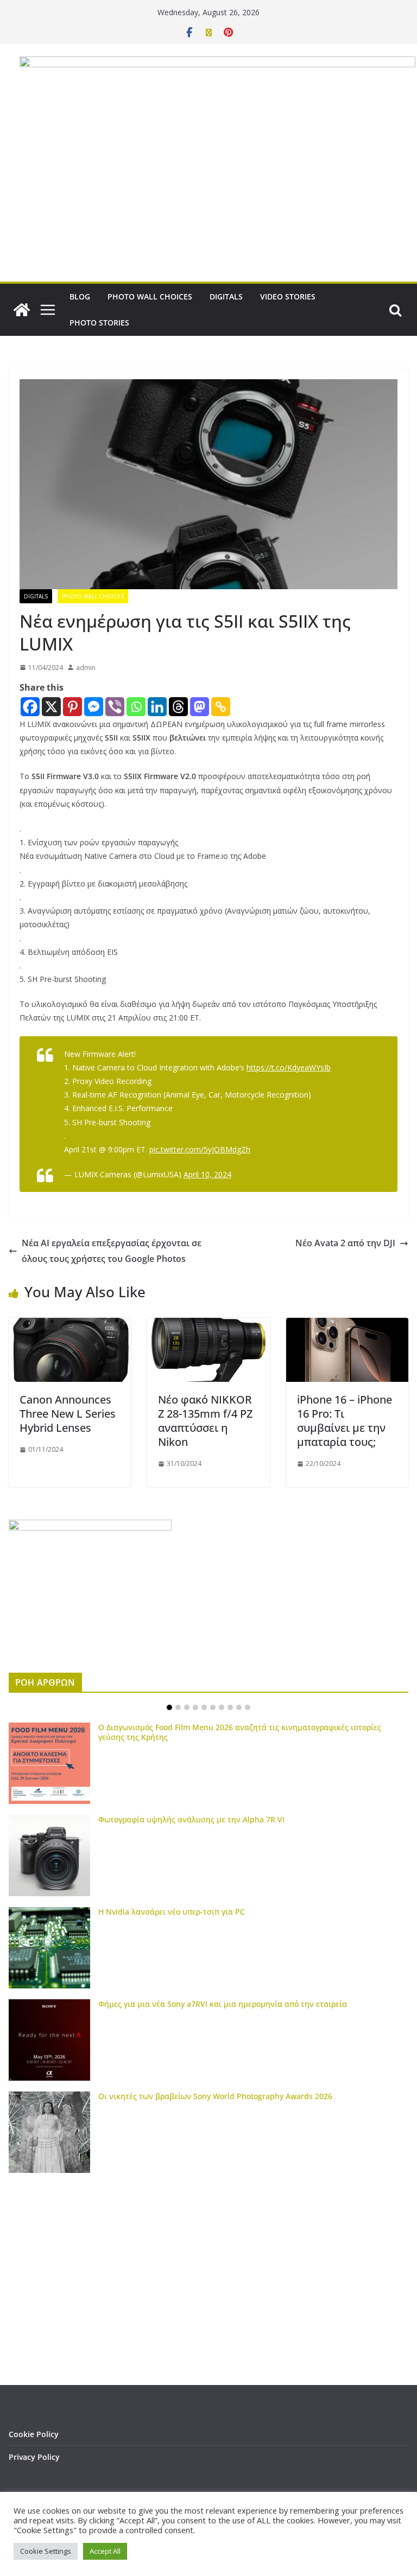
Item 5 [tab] (204, 1707)
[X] (51, 707)
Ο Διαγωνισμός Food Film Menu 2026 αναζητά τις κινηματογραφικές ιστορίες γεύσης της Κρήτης (240, 1732)
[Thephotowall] (22, 310)
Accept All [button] (105, 2551)
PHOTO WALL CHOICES (150, 297)
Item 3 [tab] (187, 1707)
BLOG (80, 297)
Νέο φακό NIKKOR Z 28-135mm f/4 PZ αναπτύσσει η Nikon (205, 1421)
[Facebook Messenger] (94, 707)
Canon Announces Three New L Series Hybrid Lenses (68, 1414)
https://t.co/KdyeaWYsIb (289, 1067)
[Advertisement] (208, 200)
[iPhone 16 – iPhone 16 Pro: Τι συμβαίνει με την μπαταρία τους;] (347, 1325)
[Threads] (178, 707)
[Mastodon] (200, 707)
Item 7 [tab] (222, 1707)
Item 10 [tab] (248, 1707)
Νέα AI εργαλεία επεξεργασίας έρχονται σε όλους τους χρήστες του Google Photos (112, 1251)
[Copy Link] (221, 707)
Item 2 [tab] (178, 1707)
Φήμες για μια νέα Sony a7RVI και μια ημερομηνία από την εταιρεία (223, 2004)
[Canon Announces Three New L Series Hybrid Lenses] (70, 1325)
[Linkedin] (157, 707)
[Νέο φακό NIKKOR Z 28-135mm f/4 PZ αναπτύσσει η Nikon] (208, 1325)
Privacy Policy (34, 2457)
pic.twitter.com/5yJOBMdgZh (200, 1149)
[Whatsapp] (136, 707)
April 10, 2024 (207, 1174)
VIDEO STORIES (288, 297)
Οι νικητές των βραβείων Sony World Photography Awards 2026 (215, 2096)
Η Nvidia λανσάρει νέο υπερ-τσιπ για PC (172, 1912)
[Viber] (115, 707)
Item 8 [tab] (230, 1707)
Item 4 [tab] (195, 1707)
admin (86, 668)
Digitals (36, 596)
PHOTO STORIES (99, 323)
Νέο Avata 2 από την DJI (345, 1243)
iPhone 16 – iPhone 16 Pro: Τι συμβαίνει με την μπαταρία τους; (345, 1421)
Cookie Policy (34, 2434)
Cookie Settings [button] (46, 2551)
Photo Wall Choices (93, 596)
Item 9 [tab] (239, 1707)
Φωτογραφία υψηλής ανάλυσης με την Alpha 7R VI (191, 1819)
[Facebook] (30, 707)
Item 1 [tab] (169, 1707)
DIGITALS (226, 297)
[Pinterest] (72, 707)
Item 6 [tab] (213, 1707)
